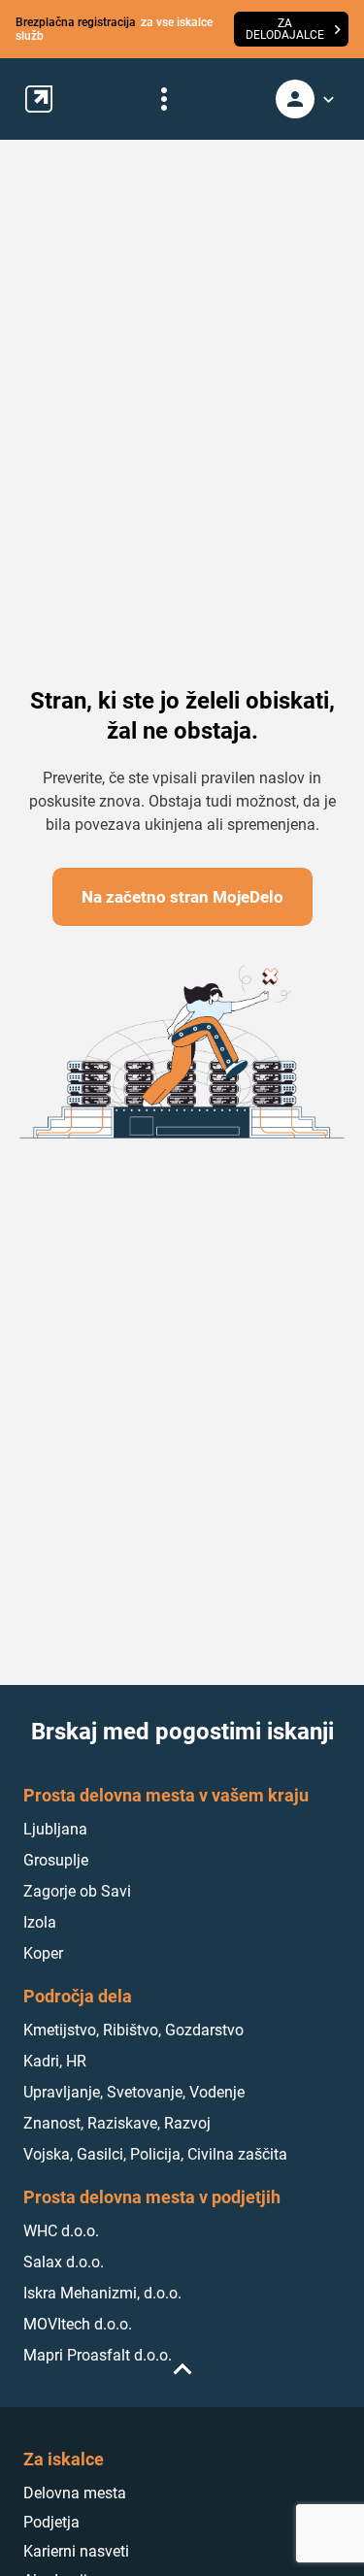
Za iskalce (64, 2459)
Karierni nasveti (76, 2551)
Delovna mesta (75, 2493)
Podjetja (51, 2522)
